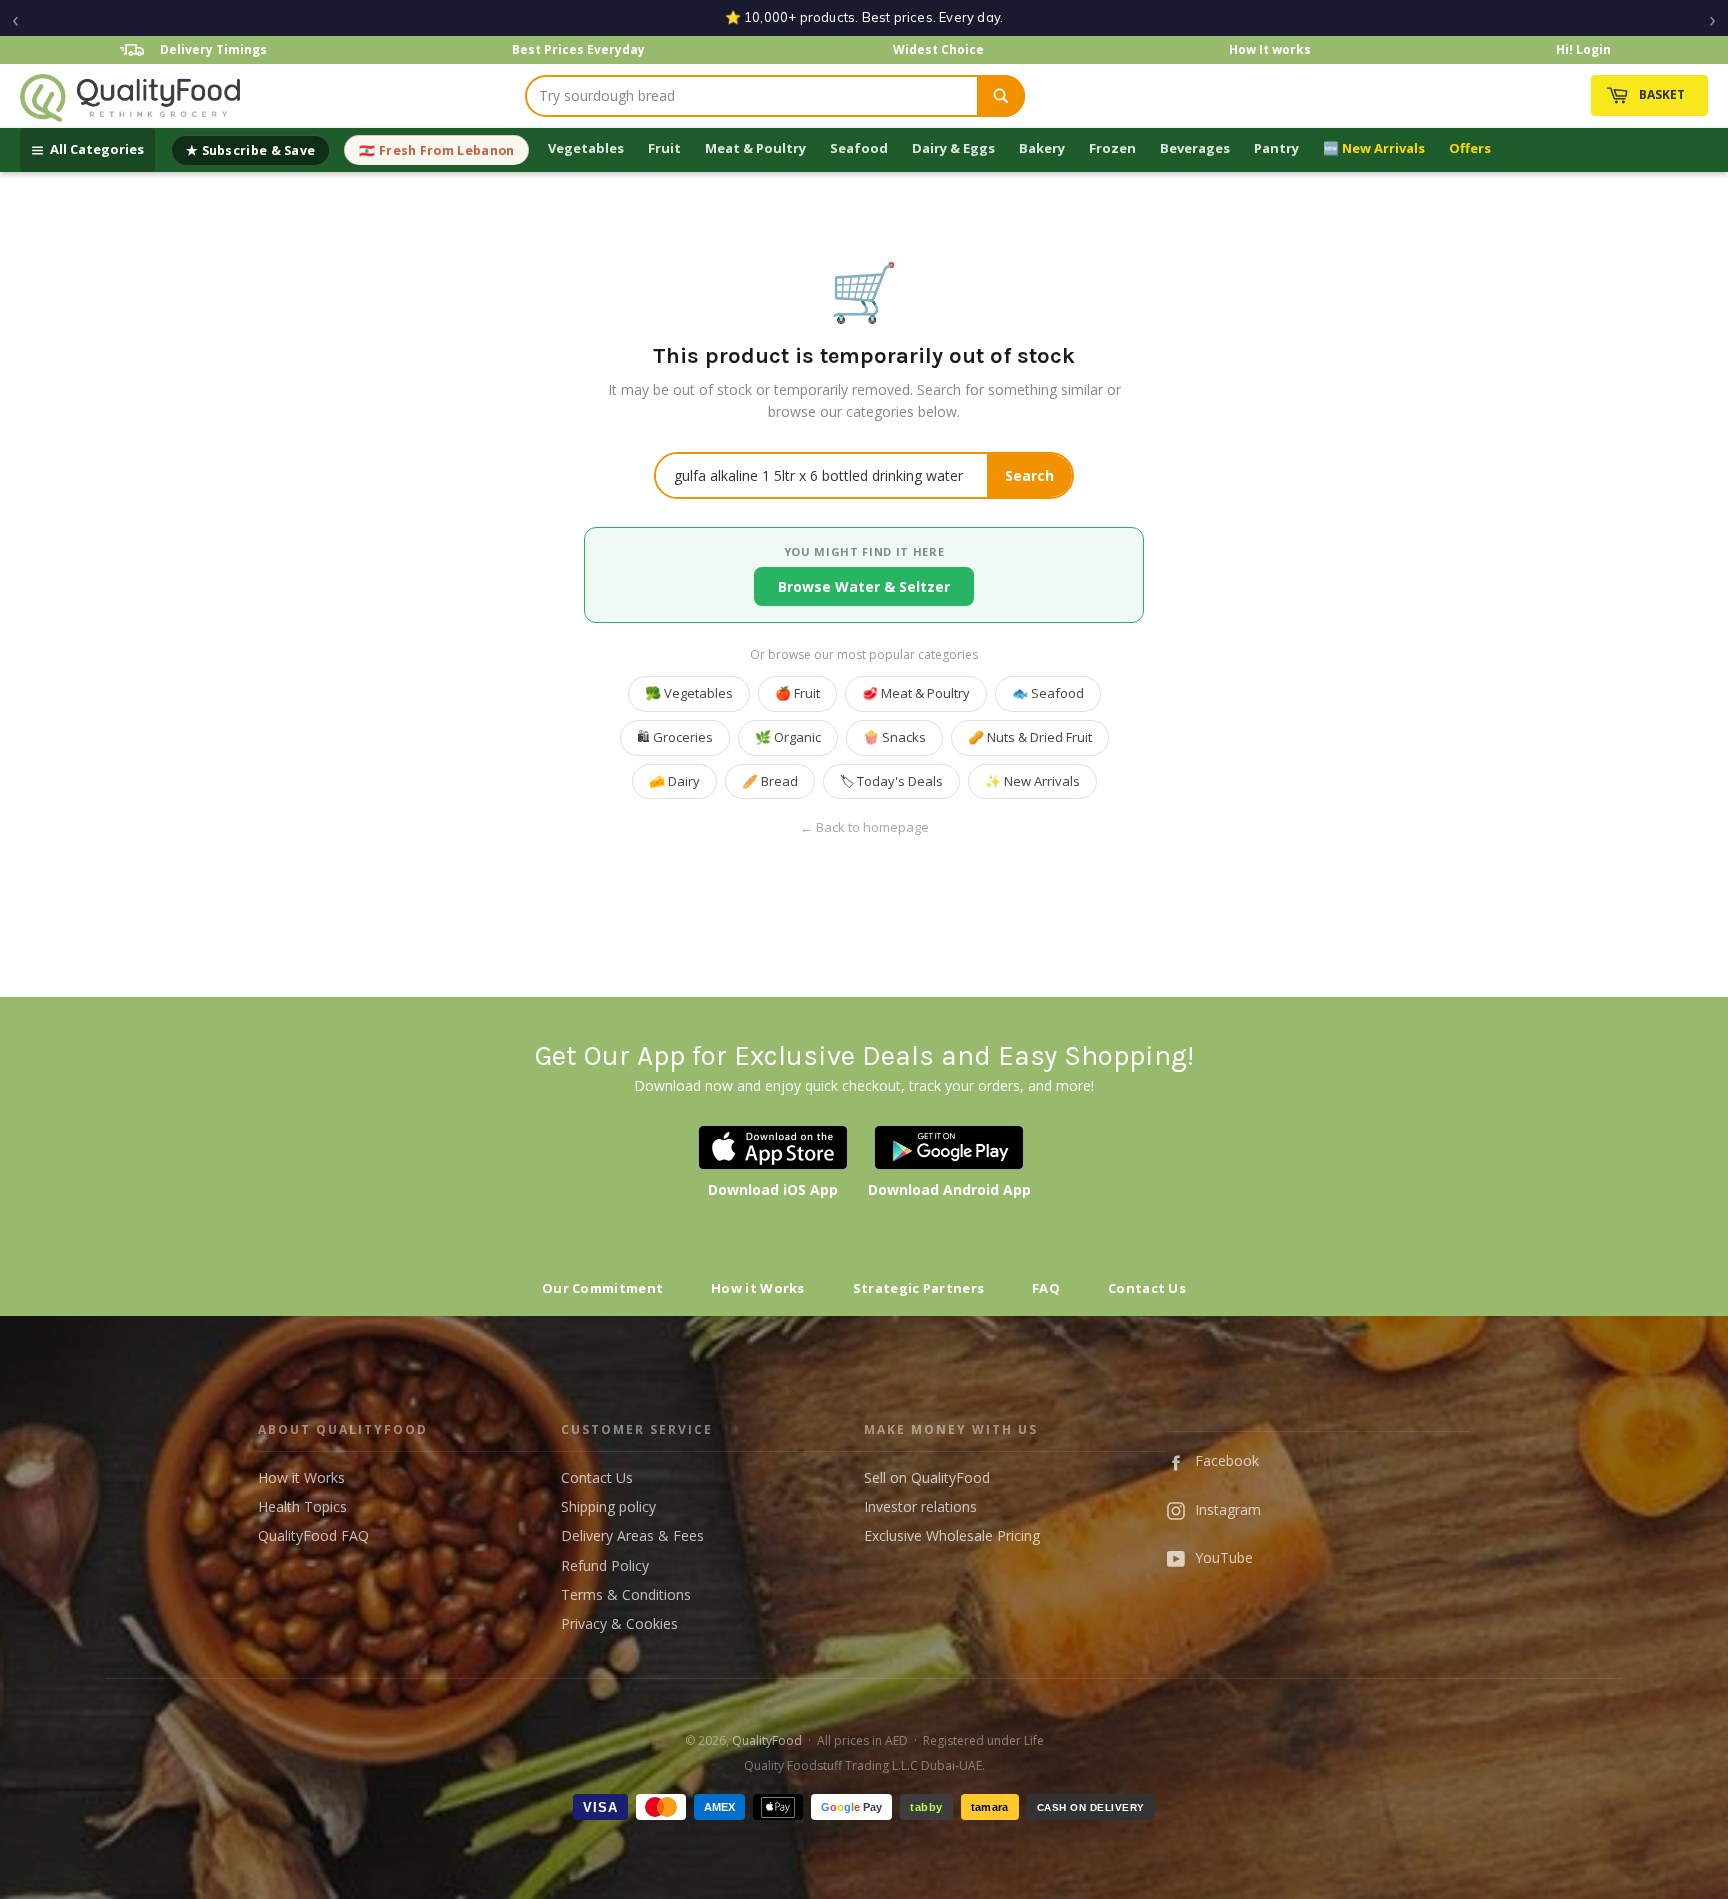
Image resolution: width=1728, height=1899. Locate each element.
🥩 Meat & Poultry (916, 693)
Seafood (859, 148)
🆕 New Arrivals (1374, 148)
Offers (1470, 148)
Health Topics (302, 1506)
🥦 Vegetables (689, 693)
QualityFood (767, 1740)
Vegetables (586, 148)
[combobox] (752, 96)
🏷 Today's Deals (891, 781)
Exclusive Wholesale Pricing (952, 1535)
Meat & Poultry (755, 148)
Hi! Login (1583, 49)
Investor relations (920, 1506)
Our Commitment (602, 1288)
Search (1029, 475)
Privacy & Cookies (619, 1623)
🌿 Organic (788, 737)
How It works (1270, 49)
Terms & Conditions (626, 1594)
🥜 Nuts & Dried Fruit (1030, 737)
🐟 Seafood (1048, 693)
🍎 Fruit (797, 693)
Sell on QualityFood (927, 1477)
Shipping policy (608, 1506)
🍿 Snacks (894, 737)
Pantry (1276, 148)
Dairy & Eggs (953, 148)
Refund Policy (605, 1565)
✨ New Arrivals (1032, 781)
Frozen (1112, 148)
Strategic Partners (918, 1288)
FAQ (1046, 1288)
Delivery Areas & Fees (632, 1535)
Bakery (1042, 148)
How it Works (758, 1288)
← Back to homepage (864, 827)
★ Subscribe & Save (250, 150)
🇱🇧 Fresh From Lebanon (436, 150)
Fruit (664, 148)
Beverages (1195, 148)
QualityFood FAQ (313, 1535)
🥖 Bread (770, 781)
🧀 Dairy (674, 781)
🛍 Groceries (675, 737)
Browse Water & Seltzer (864, 586)
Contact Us (1147, 1288)
